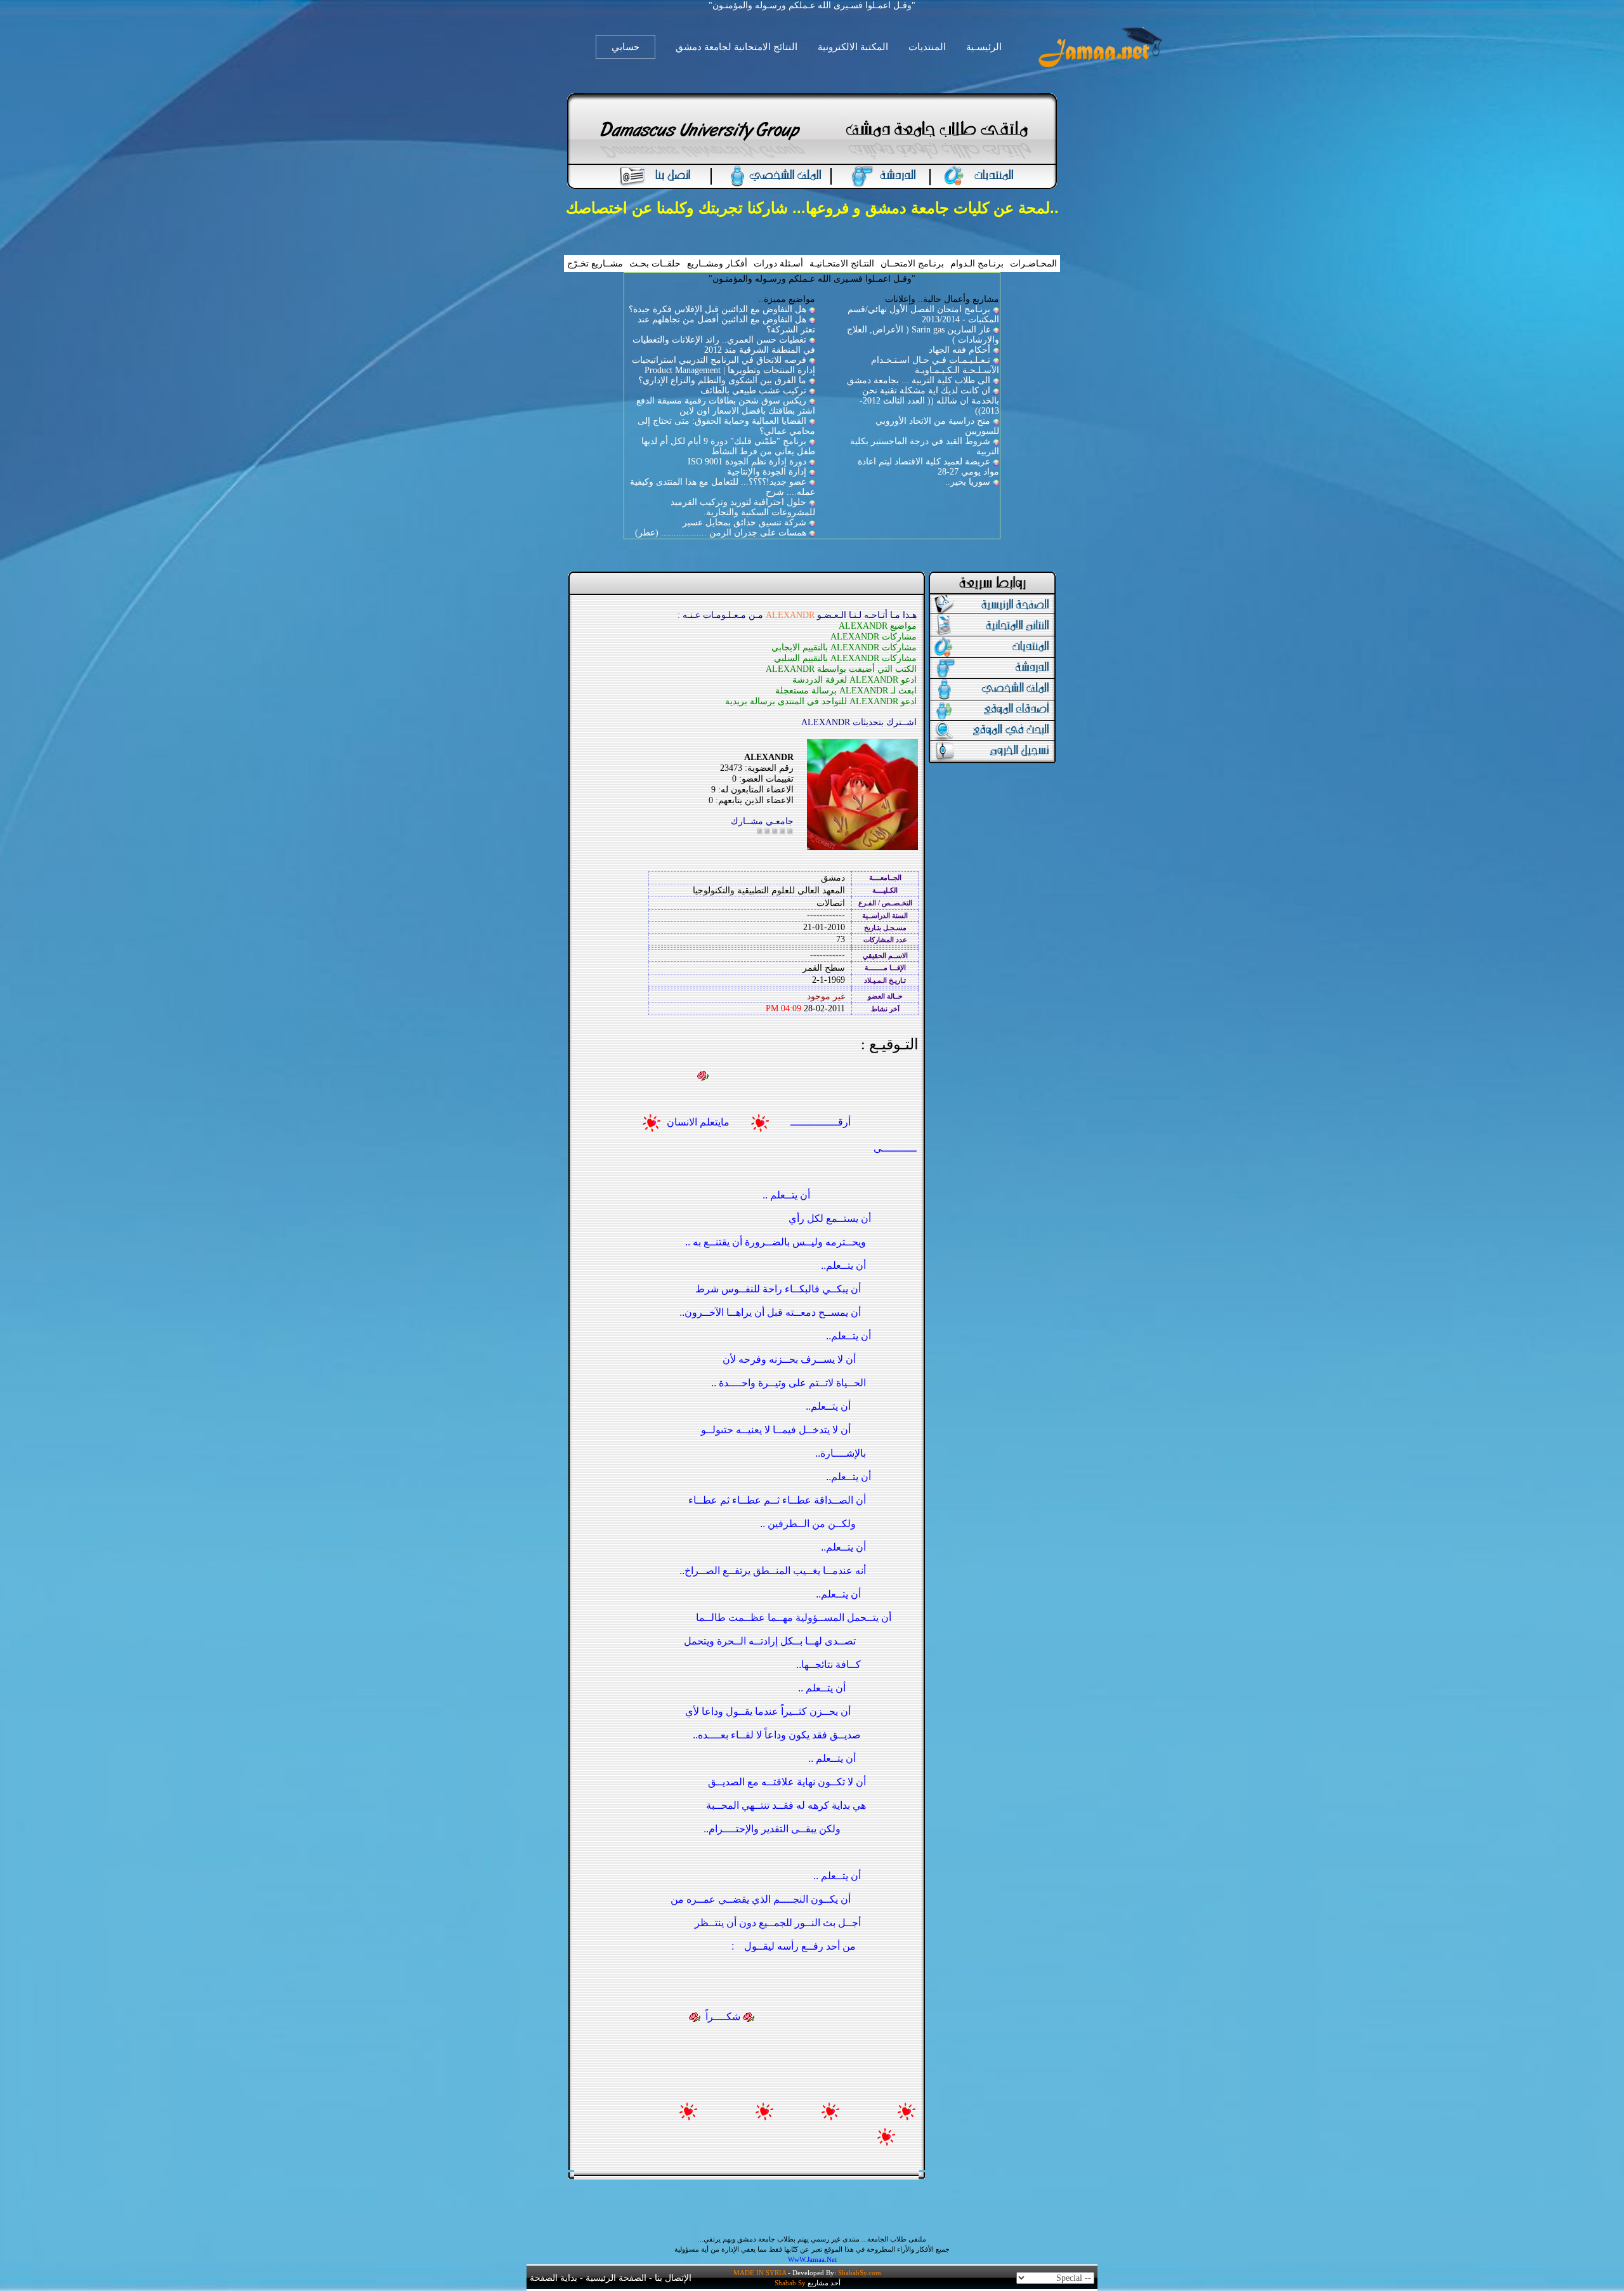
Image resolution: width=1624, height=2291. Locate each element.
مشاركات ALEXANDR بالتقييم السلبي (845, 658)
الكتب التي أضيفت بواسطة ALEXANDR (841, 669)
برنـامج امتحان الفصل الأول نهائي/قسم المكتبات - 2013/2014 (923, 314)
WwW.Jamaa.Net (812, 2259)
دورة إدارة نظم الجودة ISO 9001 (747, 462)
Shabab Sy (790, 2283)
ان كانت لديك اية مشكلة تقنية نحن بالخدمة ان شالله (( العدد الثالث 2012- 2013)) (929, 401)
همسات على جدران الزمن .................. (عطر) (721, 533)
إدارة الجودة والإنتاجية (767, 472)
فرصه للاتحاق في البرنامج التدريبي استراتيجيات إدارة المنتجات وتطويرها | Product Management (724, 365)
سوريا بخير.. (968, 482)
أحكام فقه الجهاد (959, 350)
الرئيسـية (984, 47)
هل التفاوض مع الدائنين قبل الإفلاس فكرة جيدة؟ (717, 309)
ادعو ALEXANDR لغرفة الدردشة (855, 680)
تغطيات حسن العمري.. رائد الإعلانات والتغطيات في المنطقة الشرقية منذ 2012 (724, 345)
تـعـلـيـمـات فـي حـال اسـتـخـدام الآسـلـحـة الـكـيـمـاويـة (935, 365)
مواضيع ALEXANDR (878, 626)
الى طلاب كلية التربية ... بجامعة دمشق (919, 380)
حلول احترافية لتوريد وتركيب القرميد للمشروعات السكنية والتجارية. (743, 507)
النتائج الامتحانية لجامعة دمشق (737, 47)
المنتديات (927, 47)
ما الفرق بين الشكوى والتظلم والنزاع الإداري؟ (722, 380)
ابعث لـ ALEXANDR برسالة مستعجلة (846, 691)
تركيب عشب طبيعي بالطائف (753, 391)
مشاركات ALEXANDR (874, 637)
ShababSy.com (860, 2273)
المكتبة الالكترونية (853, 47)
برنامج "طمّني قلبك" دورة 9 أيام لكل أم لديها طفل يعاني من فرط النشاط (728, 446)
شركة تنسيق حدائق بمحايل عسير (744, 522)
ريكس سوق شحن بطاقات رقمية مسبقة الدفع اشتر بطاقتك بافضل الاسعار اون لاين (726, 406)
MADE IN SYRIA (760, 2273)
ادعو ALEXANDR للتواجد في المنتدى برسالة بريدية (821, 701)
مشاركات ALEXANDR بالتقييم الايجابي (844, 647)
